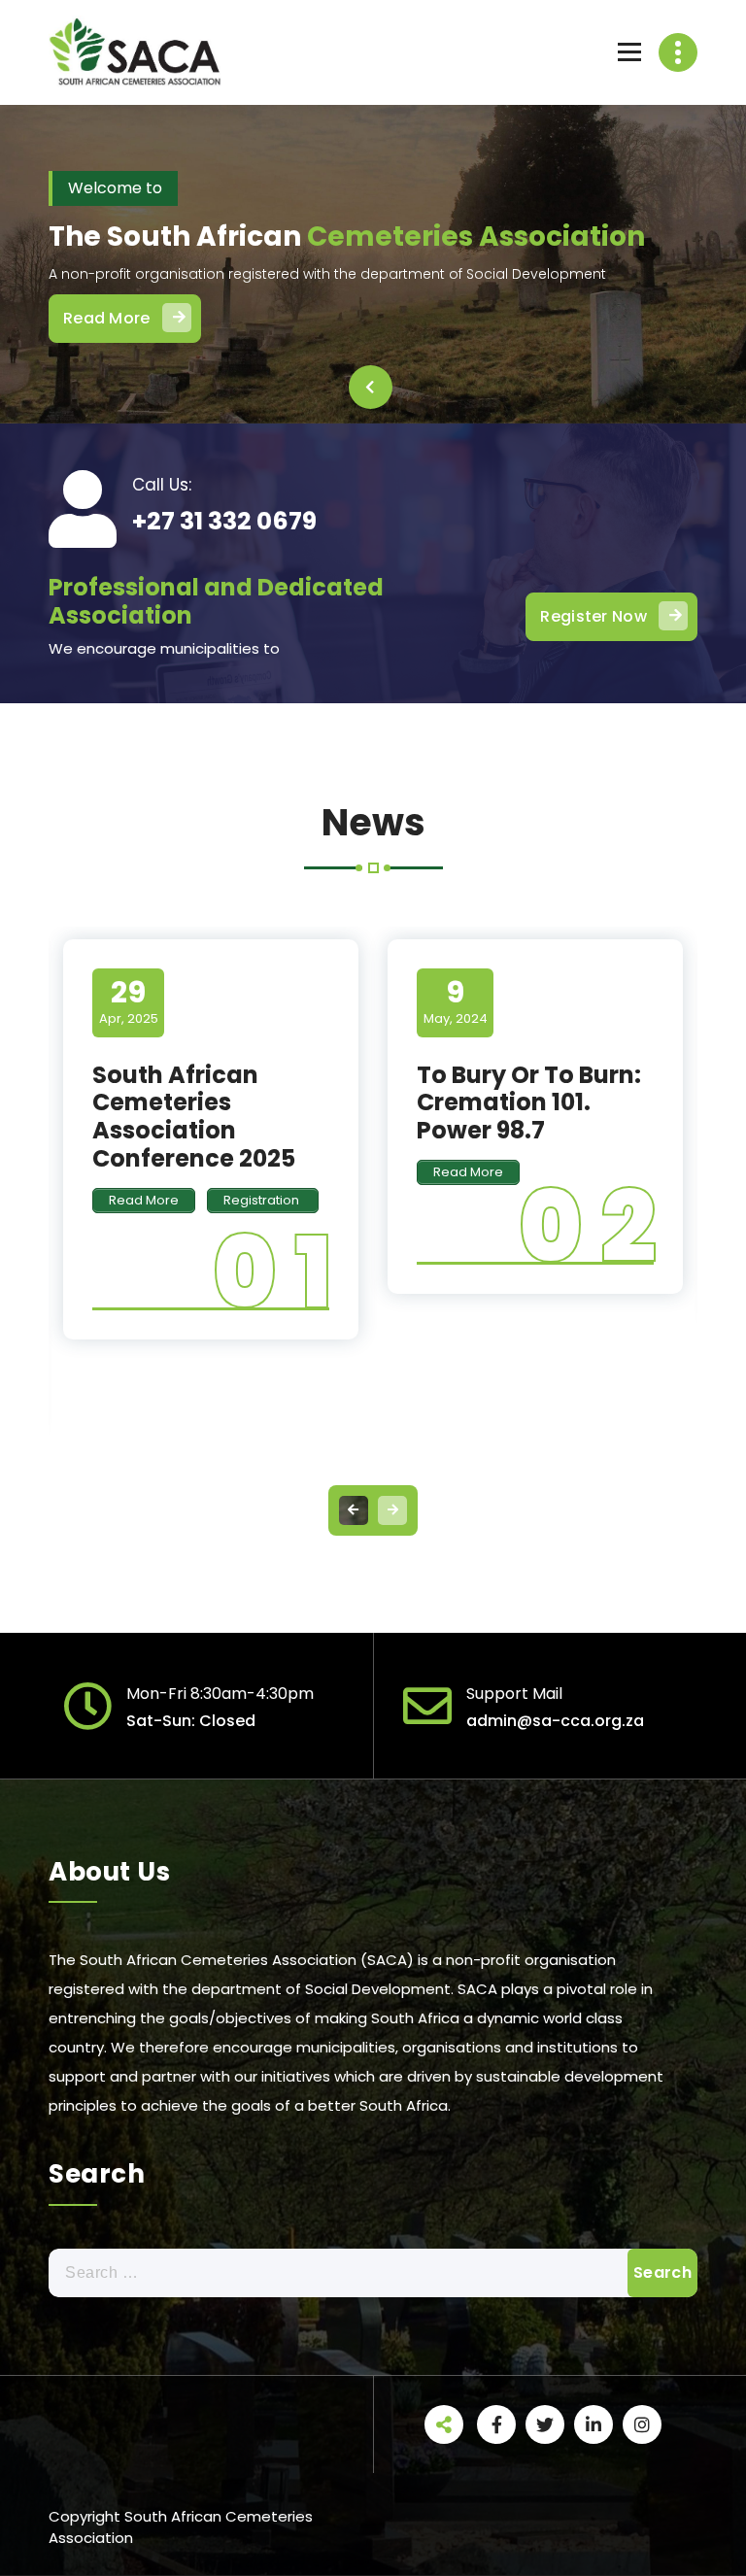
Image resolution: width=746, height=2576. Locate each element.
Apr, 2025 (129, 1001)
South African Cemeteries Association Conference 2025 (194, 1117)
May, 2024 (456, 1001)
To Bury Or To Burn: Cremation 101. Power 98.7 (529, 1103)
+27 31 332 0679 (224, 521)
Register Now (593, 616)
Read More (107, 318)
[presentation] (371, 387)
